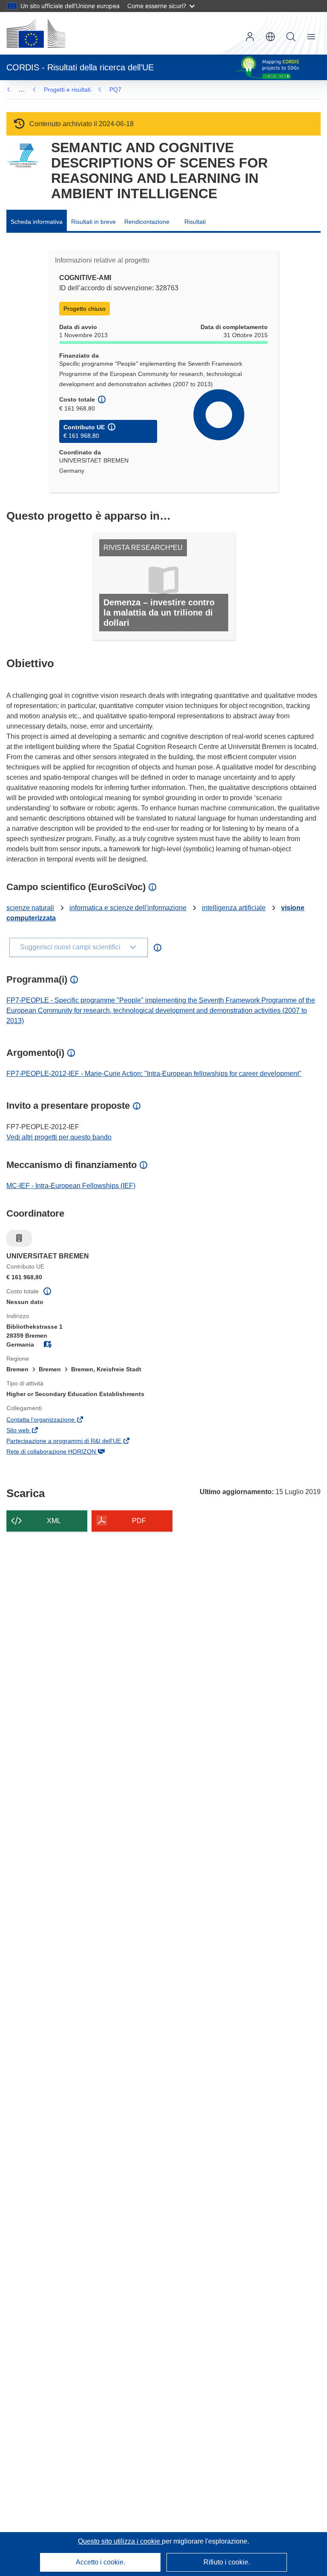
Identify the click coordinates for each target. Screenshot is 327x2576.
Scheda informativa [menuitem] (37, 222)
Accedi (250, 37)
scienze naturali (30, 908)
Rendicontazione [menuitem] (147, 222)
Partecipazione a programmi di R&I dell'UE (75, 1442)
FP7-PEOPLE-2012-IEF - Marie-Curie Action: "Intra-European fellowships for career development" (154, 1074)
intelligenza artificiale (234, 908)
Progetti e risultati (67, 90)
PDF (139, 1521)
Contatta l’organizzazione (52, 1420)
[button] (270, 37)
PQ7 (115, 90)
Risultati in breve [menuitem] (93, 222)
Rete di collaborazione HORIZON (63, 1452)
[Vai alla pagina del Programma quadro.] (22, 156)
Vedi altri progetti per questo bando (59, 1137)
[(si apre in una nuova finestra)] (36, 33)
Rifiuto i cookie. (227, 2562)
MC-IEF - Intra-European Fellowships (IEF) (71, 1186)
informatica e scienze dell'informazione (128, 908)
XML (54, 1521)
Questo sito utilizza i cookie (120, 2541)
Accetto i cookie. (100, 2562)
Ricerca (291, 37)
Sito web (30, 1431)
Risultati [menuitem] (195, 222)
